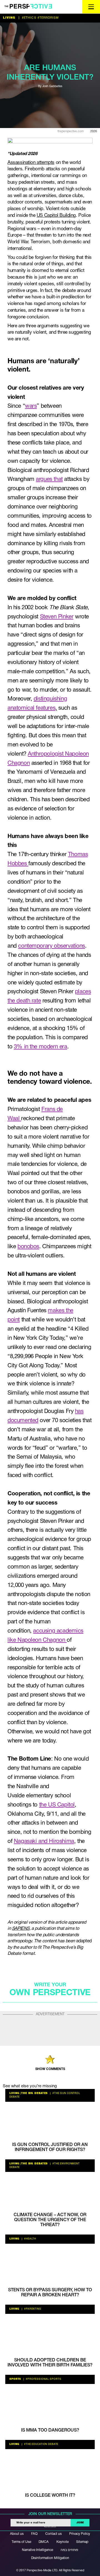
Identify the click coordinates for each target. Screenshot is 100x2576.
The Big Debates (34, 2093)
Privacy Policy (80, 2534)
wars (31, 406)
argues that (49, 479)
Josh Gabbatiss (52, 86)
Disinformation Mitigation (50, 2558)
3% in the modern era (41, 1047)
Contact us (53, 2534)
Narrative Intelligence (37, 2550)
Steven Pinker (57, 617)
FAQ (34, 2534)
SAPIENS (21, 1929)
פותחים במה (69, 2550)
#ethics (28, 18)
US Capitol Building (56, 216)
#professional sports (43, 2379)
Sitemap (82, 2542)
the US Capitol (57, 1805)
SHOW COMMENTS (50, 2069)
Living (9, 18)
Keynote (62, 2542)
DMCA (44, 2542)
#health (30, 2239)
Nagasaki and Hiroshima (44, 1841)
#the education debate (41, 2444)
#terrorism (48, 18)
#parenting (32, 2309)
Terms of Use (21, 2542)
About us (17, 2534)
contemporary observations (52, 946)
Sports (15, 2379)
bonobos (28, 1247)
